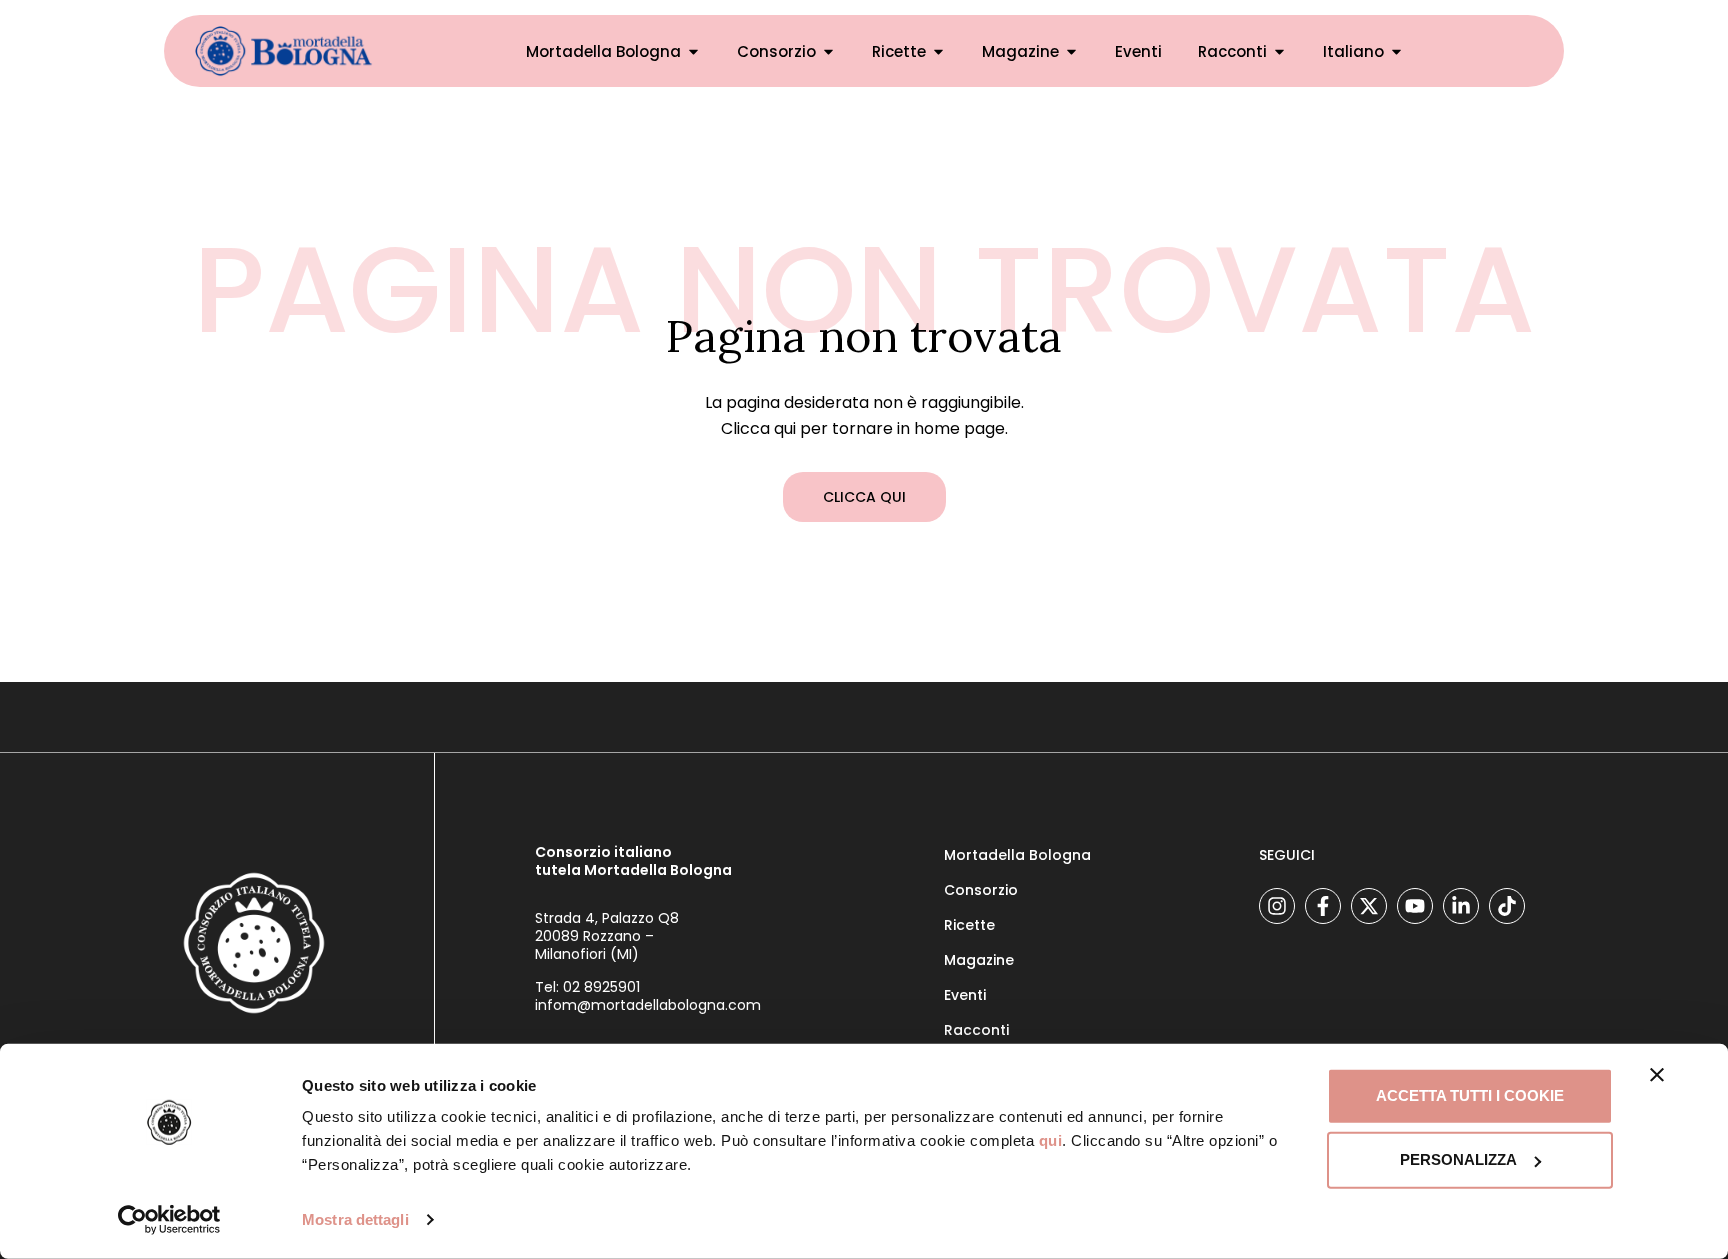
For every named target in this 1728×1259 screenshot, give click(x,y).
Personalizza (1458, 1159)
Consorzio (776, 51)
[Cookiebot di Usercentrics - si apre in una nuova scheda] (169, 1220)
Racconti (976, 1030)
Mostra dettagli (355, 1219)
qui (1051, 1140)
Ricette (899, 51)
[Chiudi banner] (1657, 1075)
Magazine (1020, 51)
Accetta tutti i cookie (1470, 1095)
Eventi (1138, 51)
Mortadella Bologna (603, 51)
